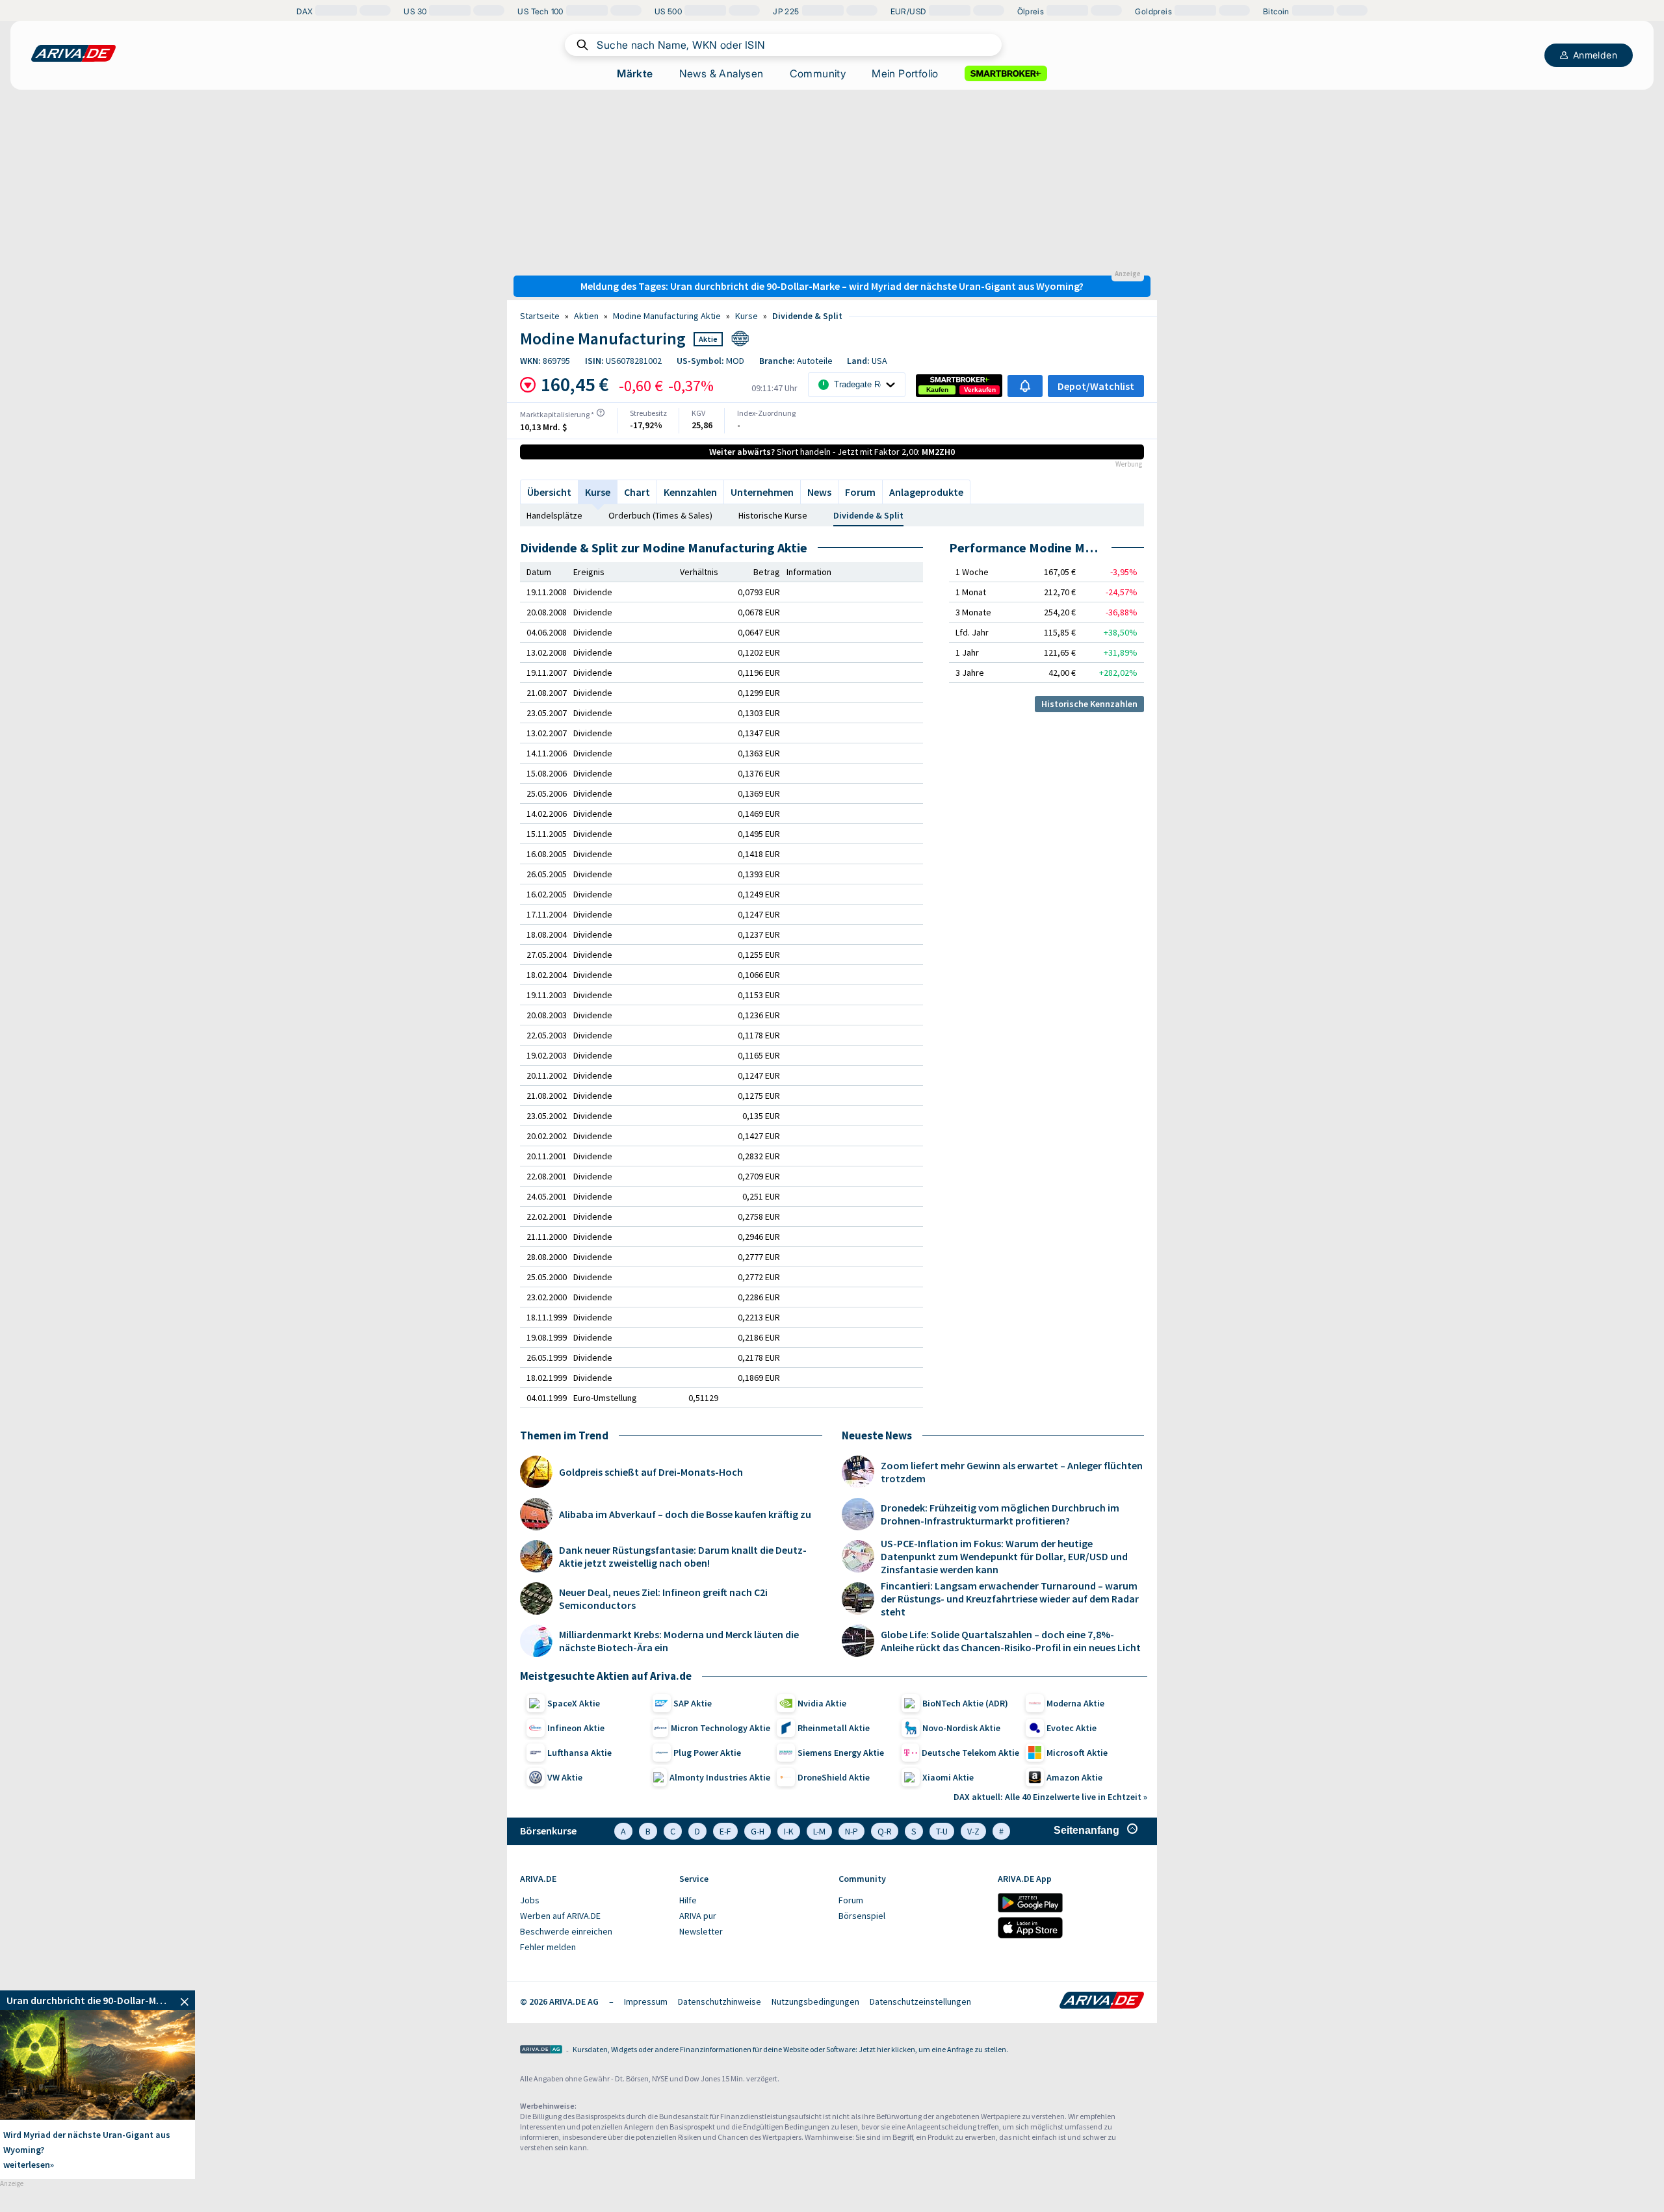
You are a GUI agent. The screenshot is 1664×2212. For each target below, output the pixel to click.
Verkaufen (980, 390)
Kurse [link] (747, 316)
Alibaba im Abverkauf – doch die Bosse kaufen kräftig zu (685, 1514)
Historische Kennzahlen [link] (1089, 704)
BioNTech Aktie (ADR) (965, 1703)
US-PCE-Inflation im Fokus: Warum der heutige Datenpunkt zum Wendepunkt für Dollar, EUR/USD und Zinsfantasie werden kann (1004, 1556)
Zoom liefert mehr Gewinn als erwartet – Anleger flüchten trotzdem (1012, 1472)
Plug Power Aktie (707, 1753)
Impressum (646, 2001)
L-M (819, 1831)
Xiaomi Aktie (948, 1777)
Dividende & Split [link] (807, 316)
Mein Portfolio (905, 73)
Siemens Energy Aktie (841, 1753)
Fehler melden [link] (548, 1947)
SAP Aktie (693, 1703)
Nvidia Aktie (822, 1703)
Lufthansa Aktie (579, 1753)
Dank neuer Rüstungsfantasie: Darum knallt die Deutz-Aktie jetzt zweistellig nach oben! (683, 1556)
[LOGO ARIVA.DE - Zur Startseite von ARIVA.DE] (73, 53)
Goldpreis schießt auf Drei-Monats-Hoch (651, 1472)
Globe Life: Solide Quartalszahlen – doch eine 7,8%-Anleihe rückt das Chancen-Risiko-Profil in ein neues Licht (1011, 1641)
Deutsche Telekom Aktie (970, 1753)
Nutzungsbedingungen (815, 2001)
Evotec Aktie (1072, 1728)
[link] (937, 390)
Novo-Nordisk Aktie (961, 1728)
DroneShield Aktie (834, 1777)
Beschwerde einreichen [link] (566, 1931)
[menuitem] (593, 1901)
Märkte (635, 73)
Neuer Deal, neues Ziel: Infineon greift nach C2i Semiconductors (663, 1599)
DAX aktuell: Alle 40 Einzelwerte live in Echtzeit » (1050, 1797)
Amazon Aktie (1074, 1777)
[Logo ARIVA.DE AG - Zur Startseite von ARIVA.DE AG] (541, 2051)
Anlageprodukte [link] (926, 492)
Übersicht (549, 492)
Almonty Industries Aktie (720, 1777)
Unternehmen (762, 492)
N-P (851, 1831)
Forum (860, 492)
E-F (725, 1831)
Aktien (586, 316)
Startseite (540, 316)
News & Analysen (721, 73)
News (819, 492)
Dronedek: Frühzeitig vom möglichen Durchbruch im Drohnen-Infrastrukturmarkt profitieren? (1000, 1514)
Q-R (885, 1831)
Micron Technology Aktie (721, 1728)
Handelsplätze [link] (554, 515)
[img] (601, 413)
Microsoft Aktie (1077, 1753)
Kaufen (937, 390)
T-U (942, 1831)
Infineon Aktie (576, 1728)
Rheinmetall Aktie (834, 1728)
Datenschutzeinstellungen (920, 2001)
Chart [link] (637, 492)
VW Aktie (565, 1777)
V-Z (973, 1831)
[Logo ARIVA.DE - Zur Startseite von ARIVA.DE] (1102, 2001)
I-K (789, 1831)
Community (818, 73)
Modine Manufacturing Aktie (667, 316)
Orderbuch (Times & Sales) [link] (660, 515)
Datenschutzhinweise (720, 2001)
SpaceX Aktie (574, 1703)
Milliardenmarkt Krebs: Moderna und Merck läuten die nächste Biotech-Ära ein (679, 1641)
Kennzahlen (690, 492)
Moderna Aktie (1075, 1703)
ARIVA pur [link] (698, 1916)
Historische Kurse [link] (773, 515)
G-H (758, 1831)
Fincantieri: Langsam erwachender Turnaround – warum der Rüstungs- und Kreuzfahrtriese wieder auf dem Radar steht (1010, 1599)
